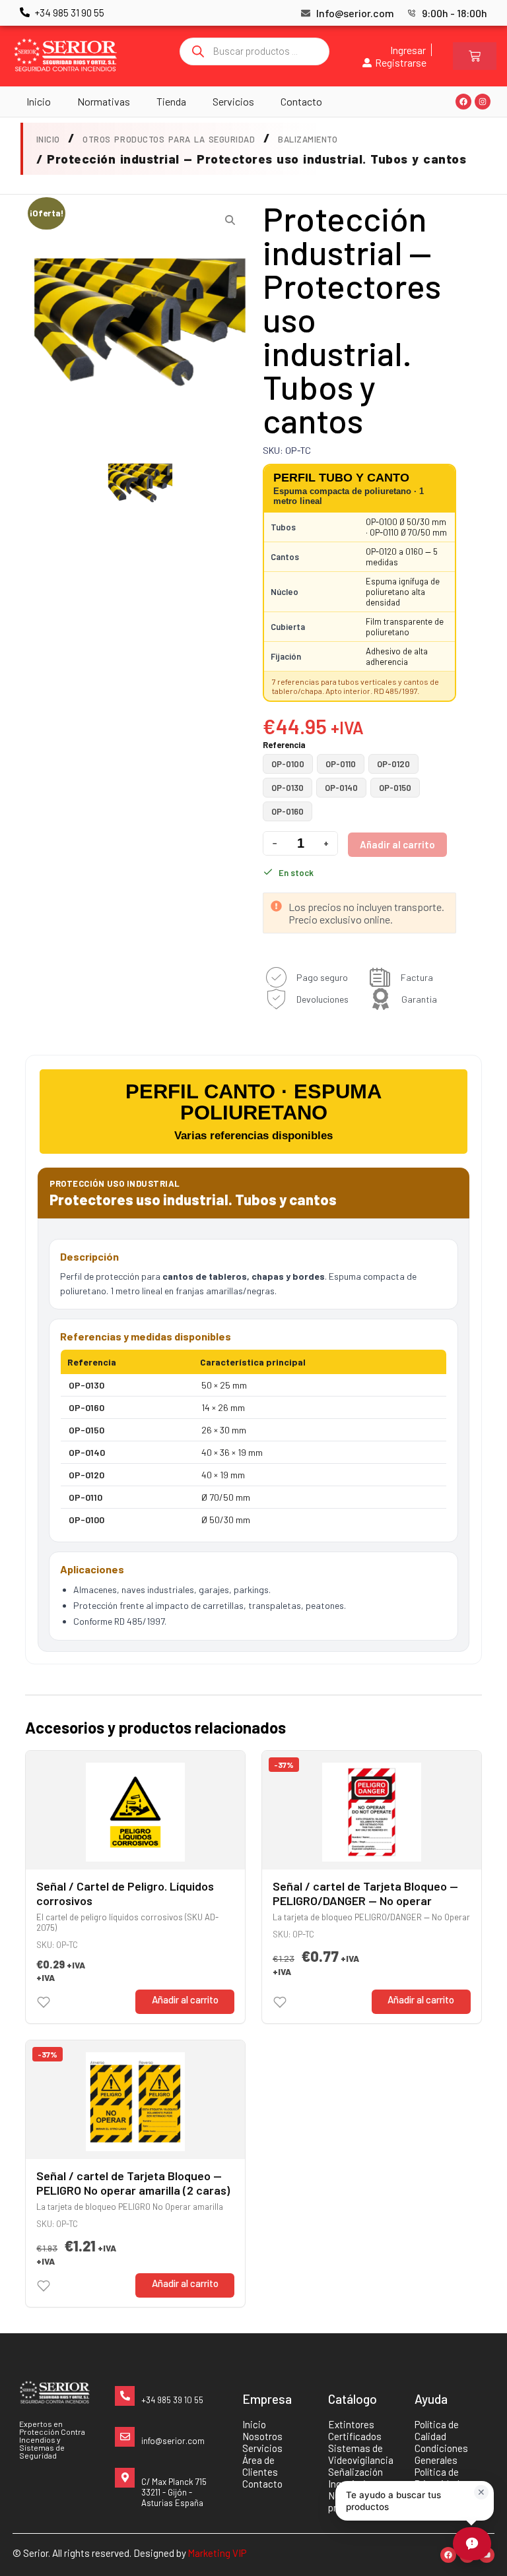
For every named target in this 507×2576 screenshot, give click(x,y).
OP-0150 (395, 788)
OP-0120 (393, 764)
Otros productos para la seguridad (169, 139)
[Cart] (475, 56)
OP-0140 (341, 788)
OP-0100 (288, 764)
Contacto (301, 101)
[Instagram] (483, 102)
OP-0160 (287, 811)
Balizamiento (308, 139)
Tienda (171, 101)
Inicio (39, 101)
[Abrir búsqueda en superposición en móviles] (255, 51)
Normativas (104, 101)
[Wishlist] (44, 2002)
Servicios (233, 101)
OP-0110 (341, 764)
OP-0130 (287, 788)
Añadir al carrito (397, 844)
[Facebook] (463, 102)
